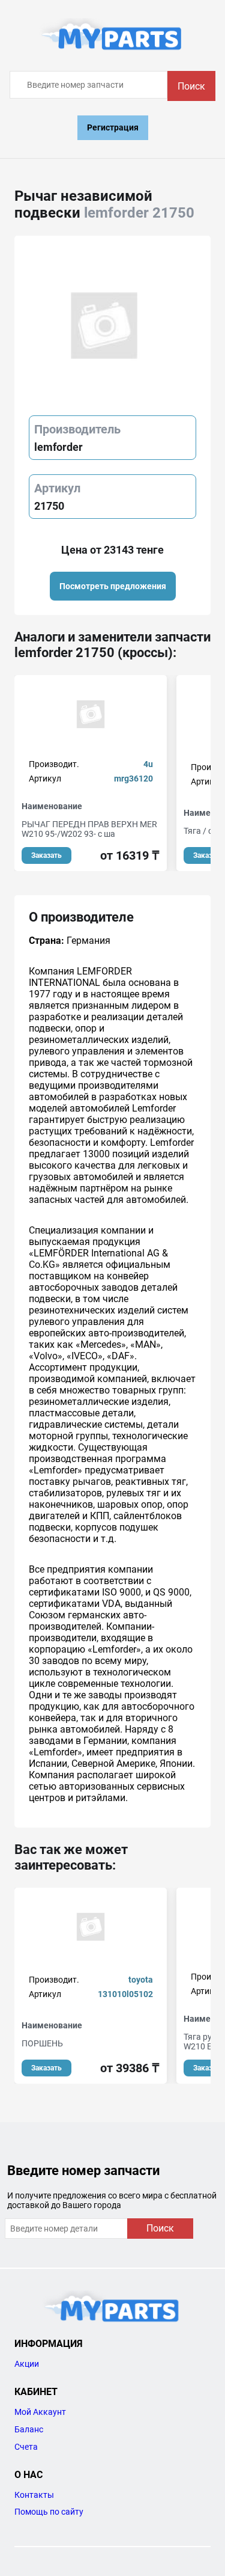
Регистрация (113, 127)
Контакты (34, 2495)
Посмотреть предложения (113, 586)
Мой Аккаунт (40, 2412)
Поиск (191, 86)
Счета (26, 2447)
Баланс (29, 2429)
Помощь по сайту (49, 2512)
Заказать (46, 855)
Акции (27, 2364)
